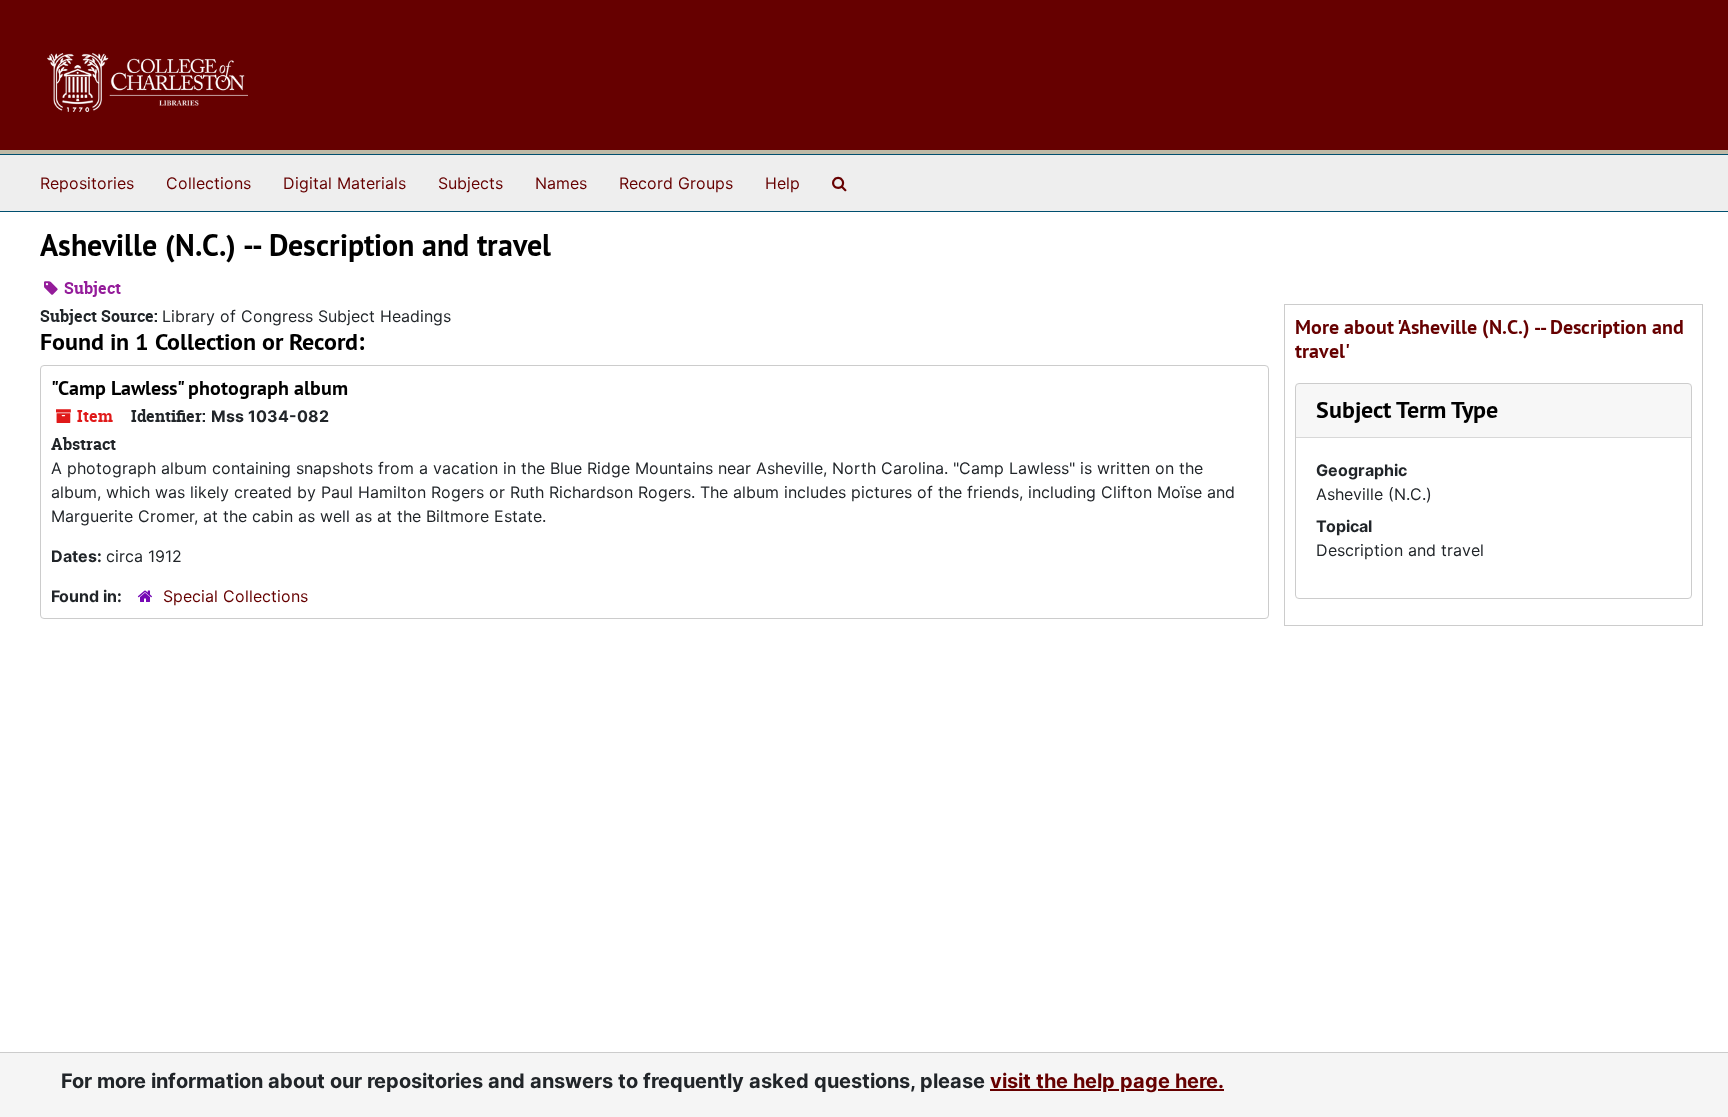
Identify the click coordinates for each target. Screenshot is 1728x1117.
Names (561, 183)
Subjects (470, 183)
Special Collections (235, 596)
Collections (208, 183)
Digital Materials (344, 183)
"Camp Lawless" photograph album (199, 388)
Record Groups (676, 183)
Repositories (87, 183)
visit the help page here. (1107, 1081)
